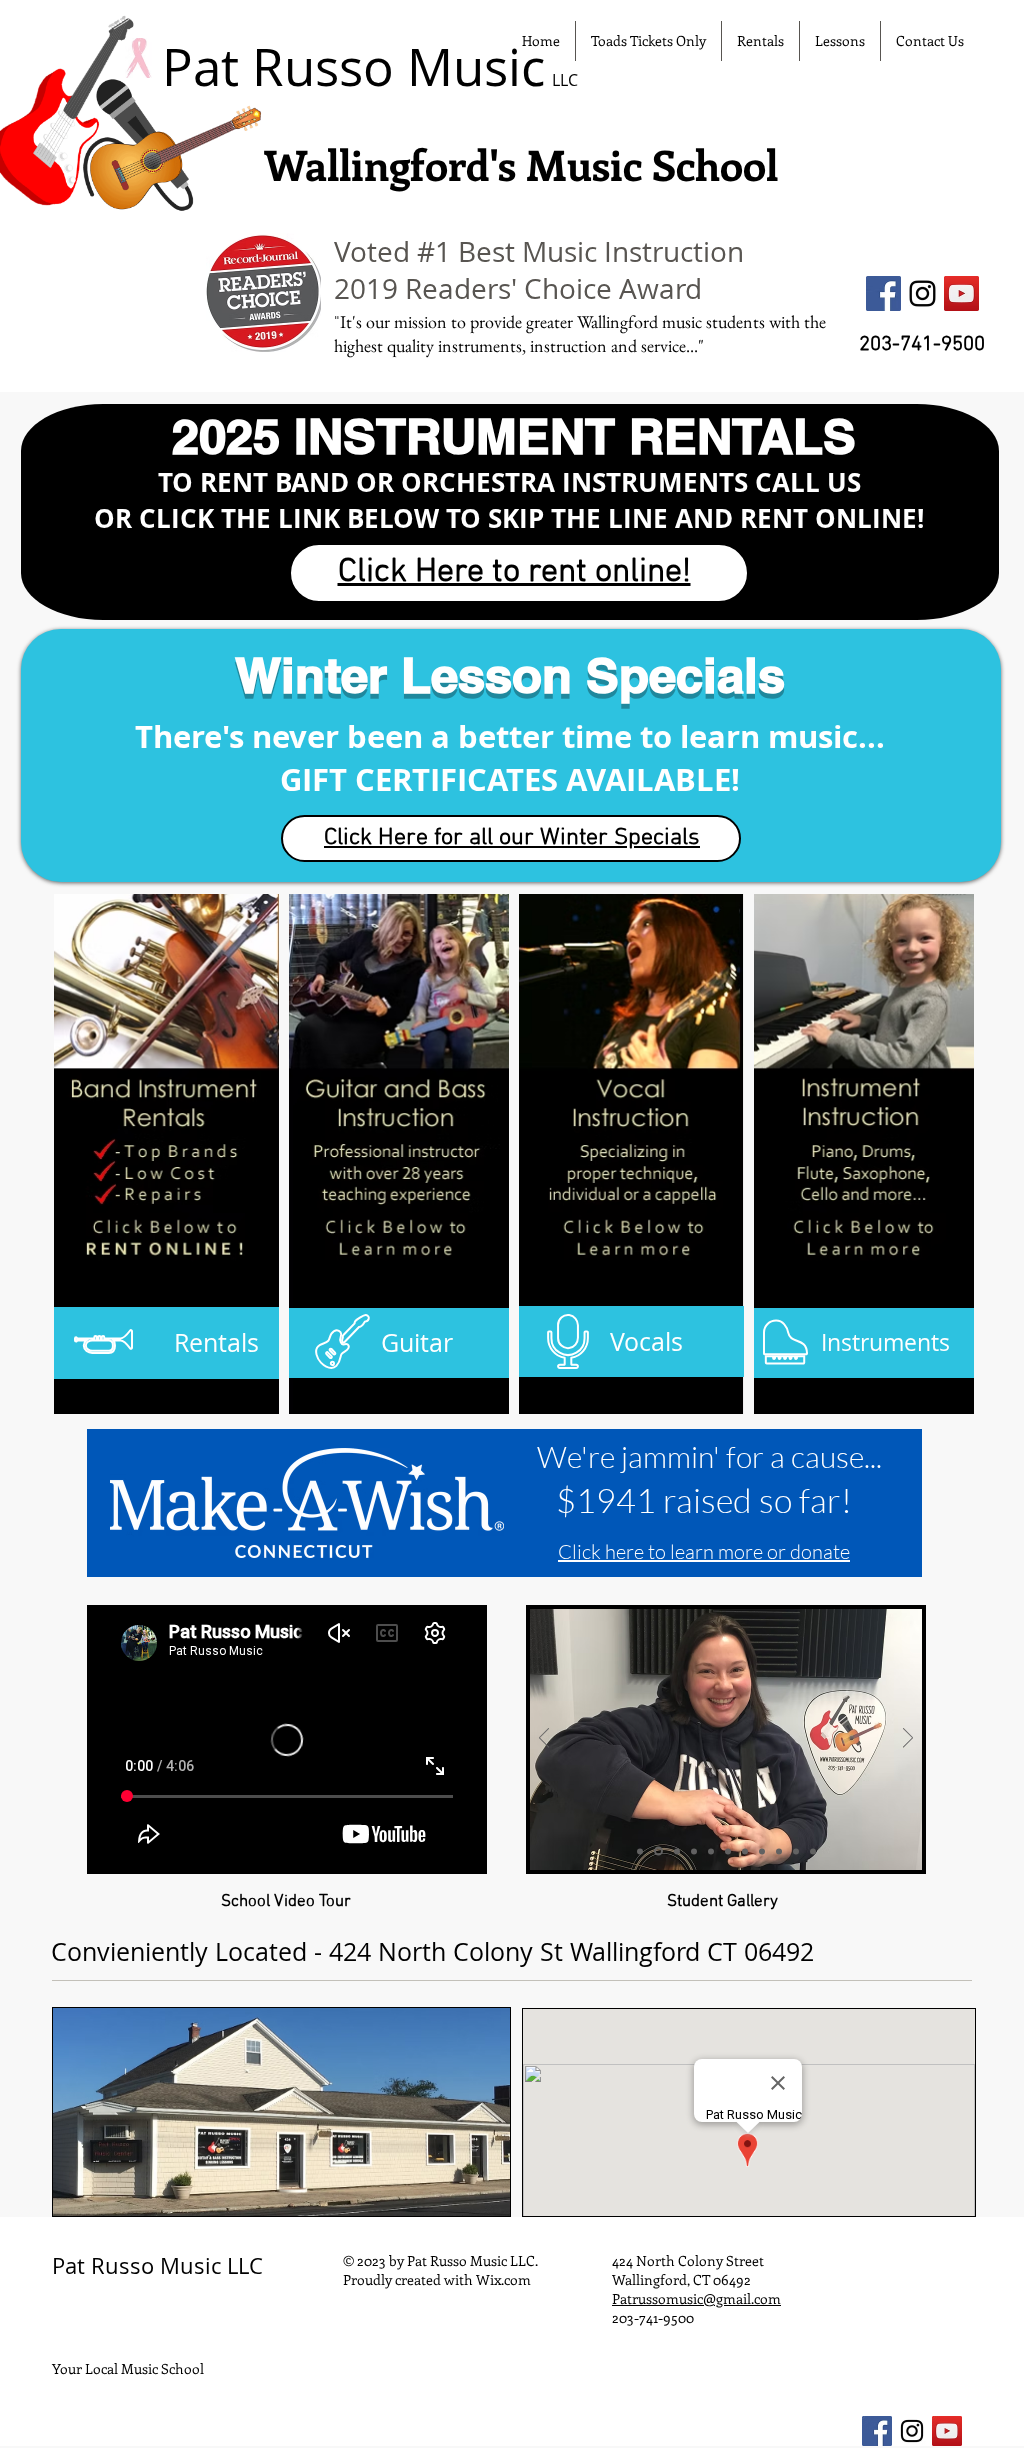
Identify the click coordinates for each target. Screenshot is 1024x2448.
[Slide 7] (745, 1851)
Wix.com (503, 2279)
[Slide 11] (813, 1851)
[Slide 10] (796, 1851)
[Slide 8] (762, 1851)
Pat (68, 2265)
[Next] (908, 1739)
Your (67, 2368)
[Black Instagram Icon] (922, 293)
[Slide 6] (728, 1851)
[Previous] (544, 1739)
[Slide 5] (658, 1851)
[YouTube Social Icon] (961, 293)
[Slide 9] (779, 1851)
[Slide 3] (640, 1851)
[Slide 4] (694, 1851)
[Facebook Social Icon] (883, 293)
